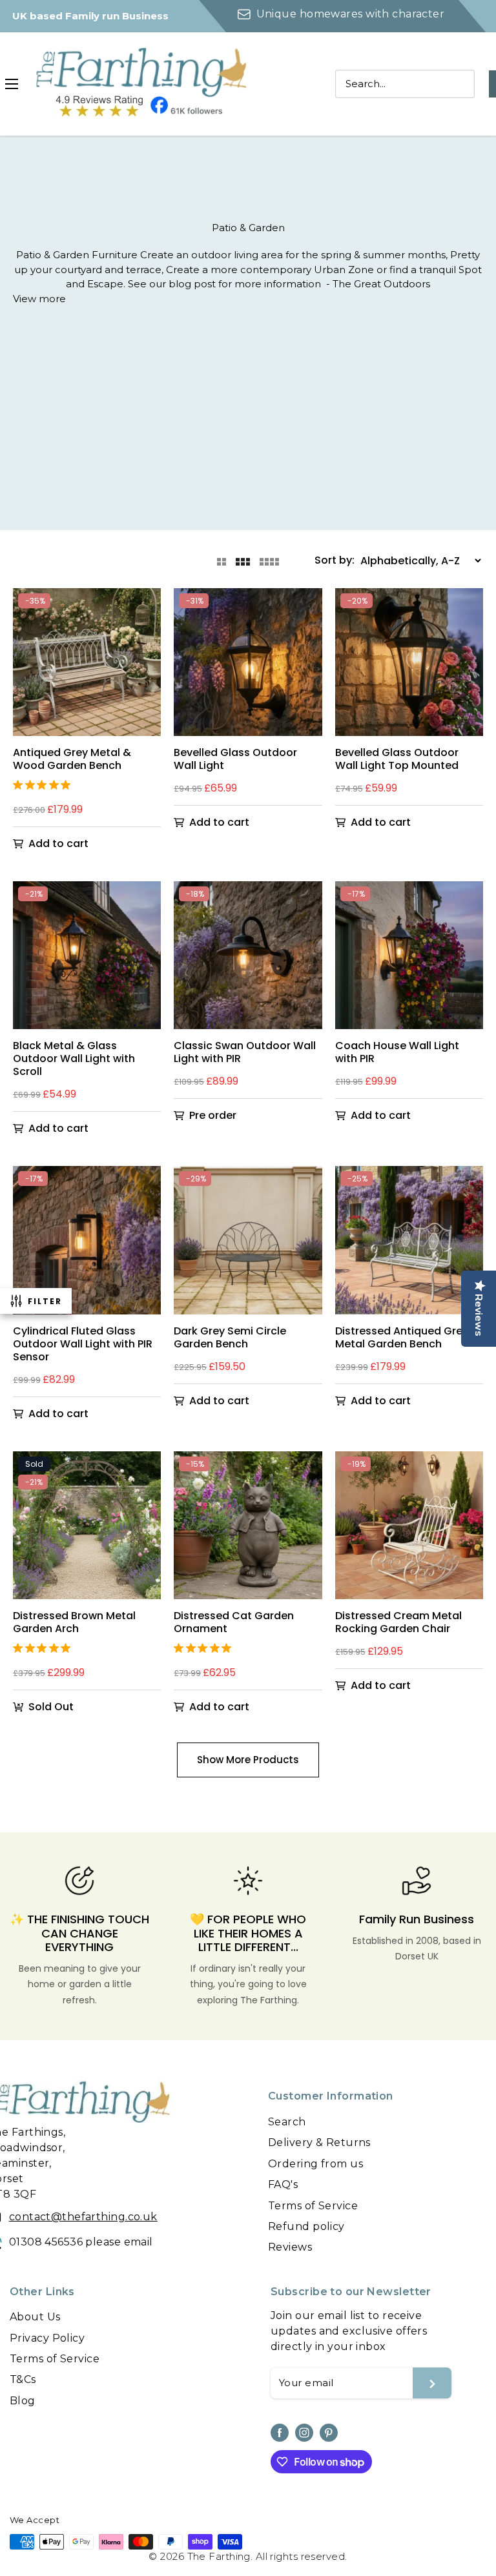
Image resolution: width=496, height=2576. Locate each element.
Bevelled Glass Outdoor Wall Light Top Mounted (397, 759)
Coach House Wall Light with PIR (397, 1052)
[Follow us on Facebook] (280, 2433)
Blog (23, 2401)
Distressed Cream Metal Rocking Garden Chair (398, 1622)
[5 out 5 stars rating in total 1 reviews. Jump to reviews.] (44, 784)
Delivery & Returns (319, 2142)
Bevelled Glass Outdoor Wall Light (235, 759)
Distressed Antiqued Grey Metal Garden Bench (402, 1338)
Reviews (290, 2247)
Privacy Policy (47, 2338)
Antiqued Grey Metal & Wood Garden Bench (72, 759)
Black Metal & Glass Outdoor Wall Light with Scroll (74, 1059)
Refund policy (306, 2226)
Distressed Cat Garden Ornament (234, 1622)
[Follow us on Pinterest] (329, 2433)
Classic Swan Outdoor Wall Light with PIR (245, 1052)
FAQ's (283, 2184)
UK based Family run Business (90, 16)
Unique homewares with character (350, 14)
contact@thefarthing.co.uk (83, 2217)
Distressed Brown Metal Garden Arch (74, 1622)
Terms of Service (313, 2206)
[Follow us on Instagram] (304, 2433)
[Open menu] (12, 84)
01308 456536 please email (81, 2242)
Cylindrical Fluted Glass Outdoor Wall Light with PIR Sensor (83, 1344)
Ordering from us (315, 2164)
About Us (35, 2317)
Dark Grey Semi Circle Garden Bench (230, 1338)
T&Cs (23, 2379)
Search (287, 2122)
